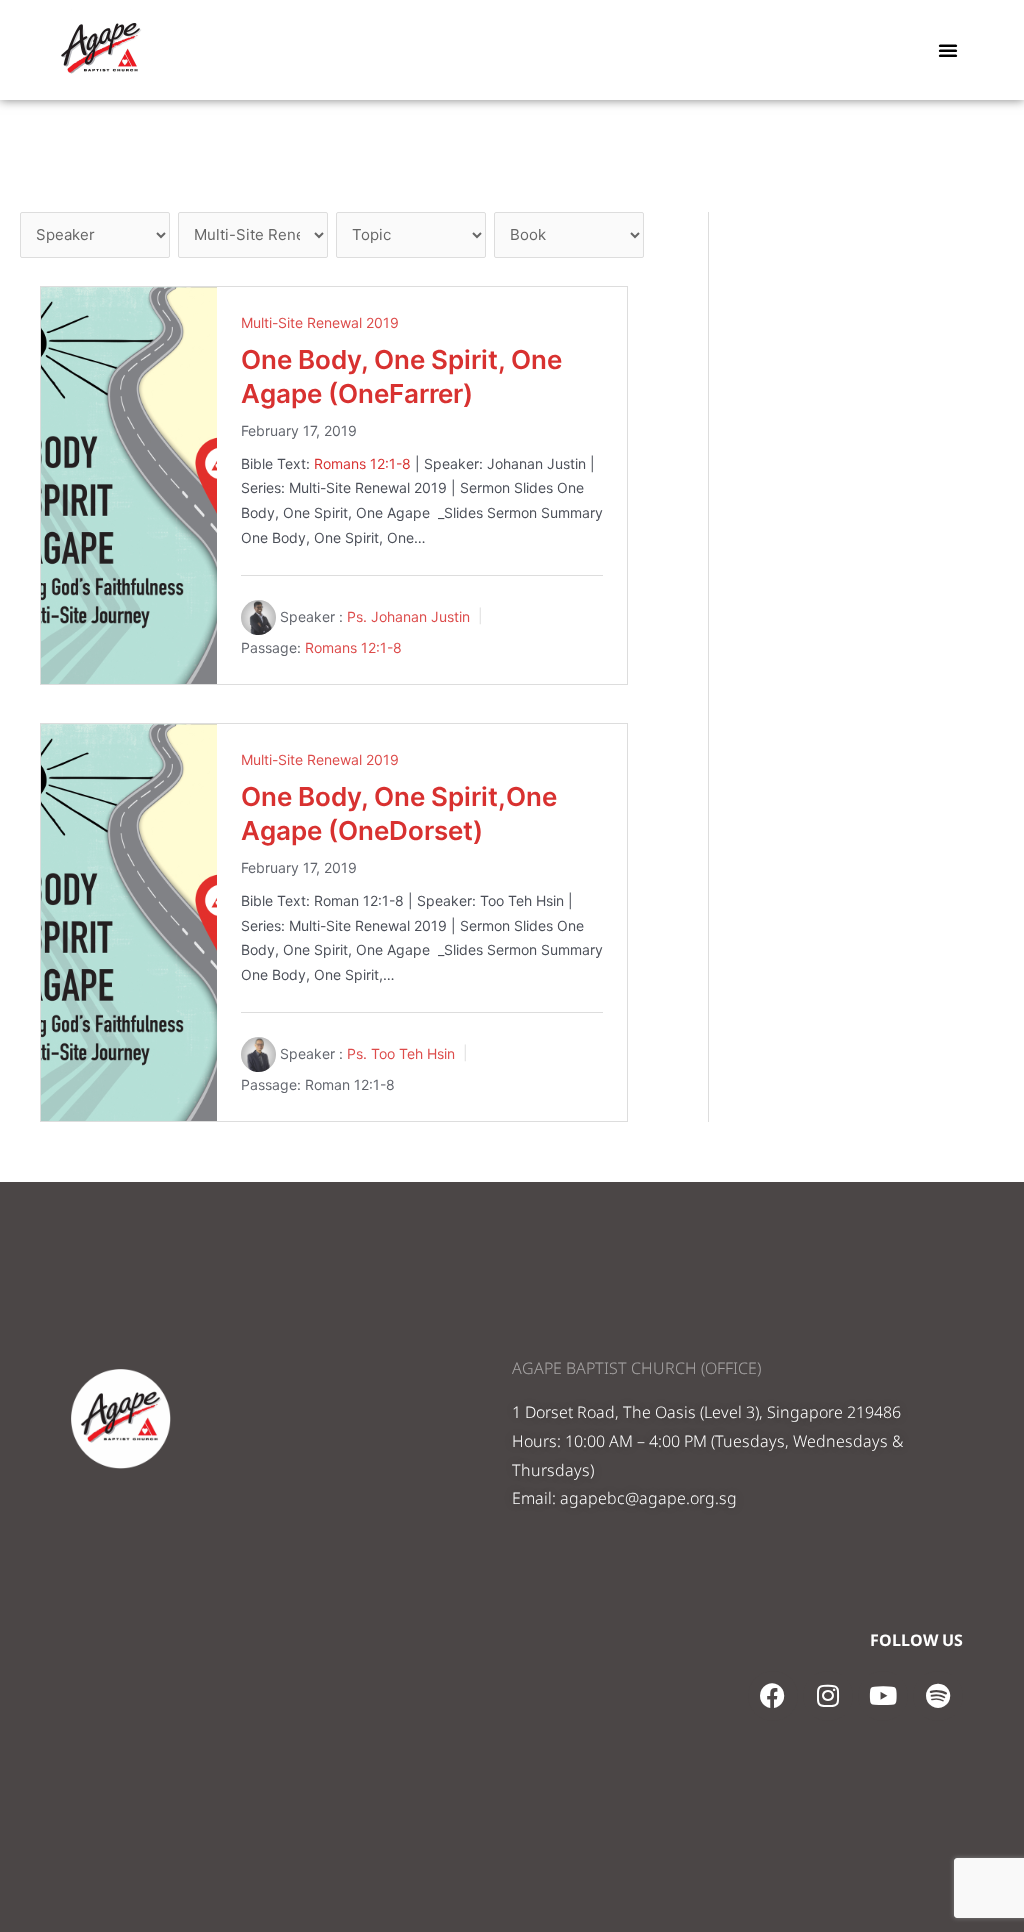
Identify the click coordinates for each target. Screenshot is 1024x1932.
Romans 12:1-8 (362, 463)
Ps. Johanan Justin (408, 616)
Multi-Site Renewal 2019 (320, 322)
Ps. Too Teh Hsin (401, 1053)
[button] (948, 50)
